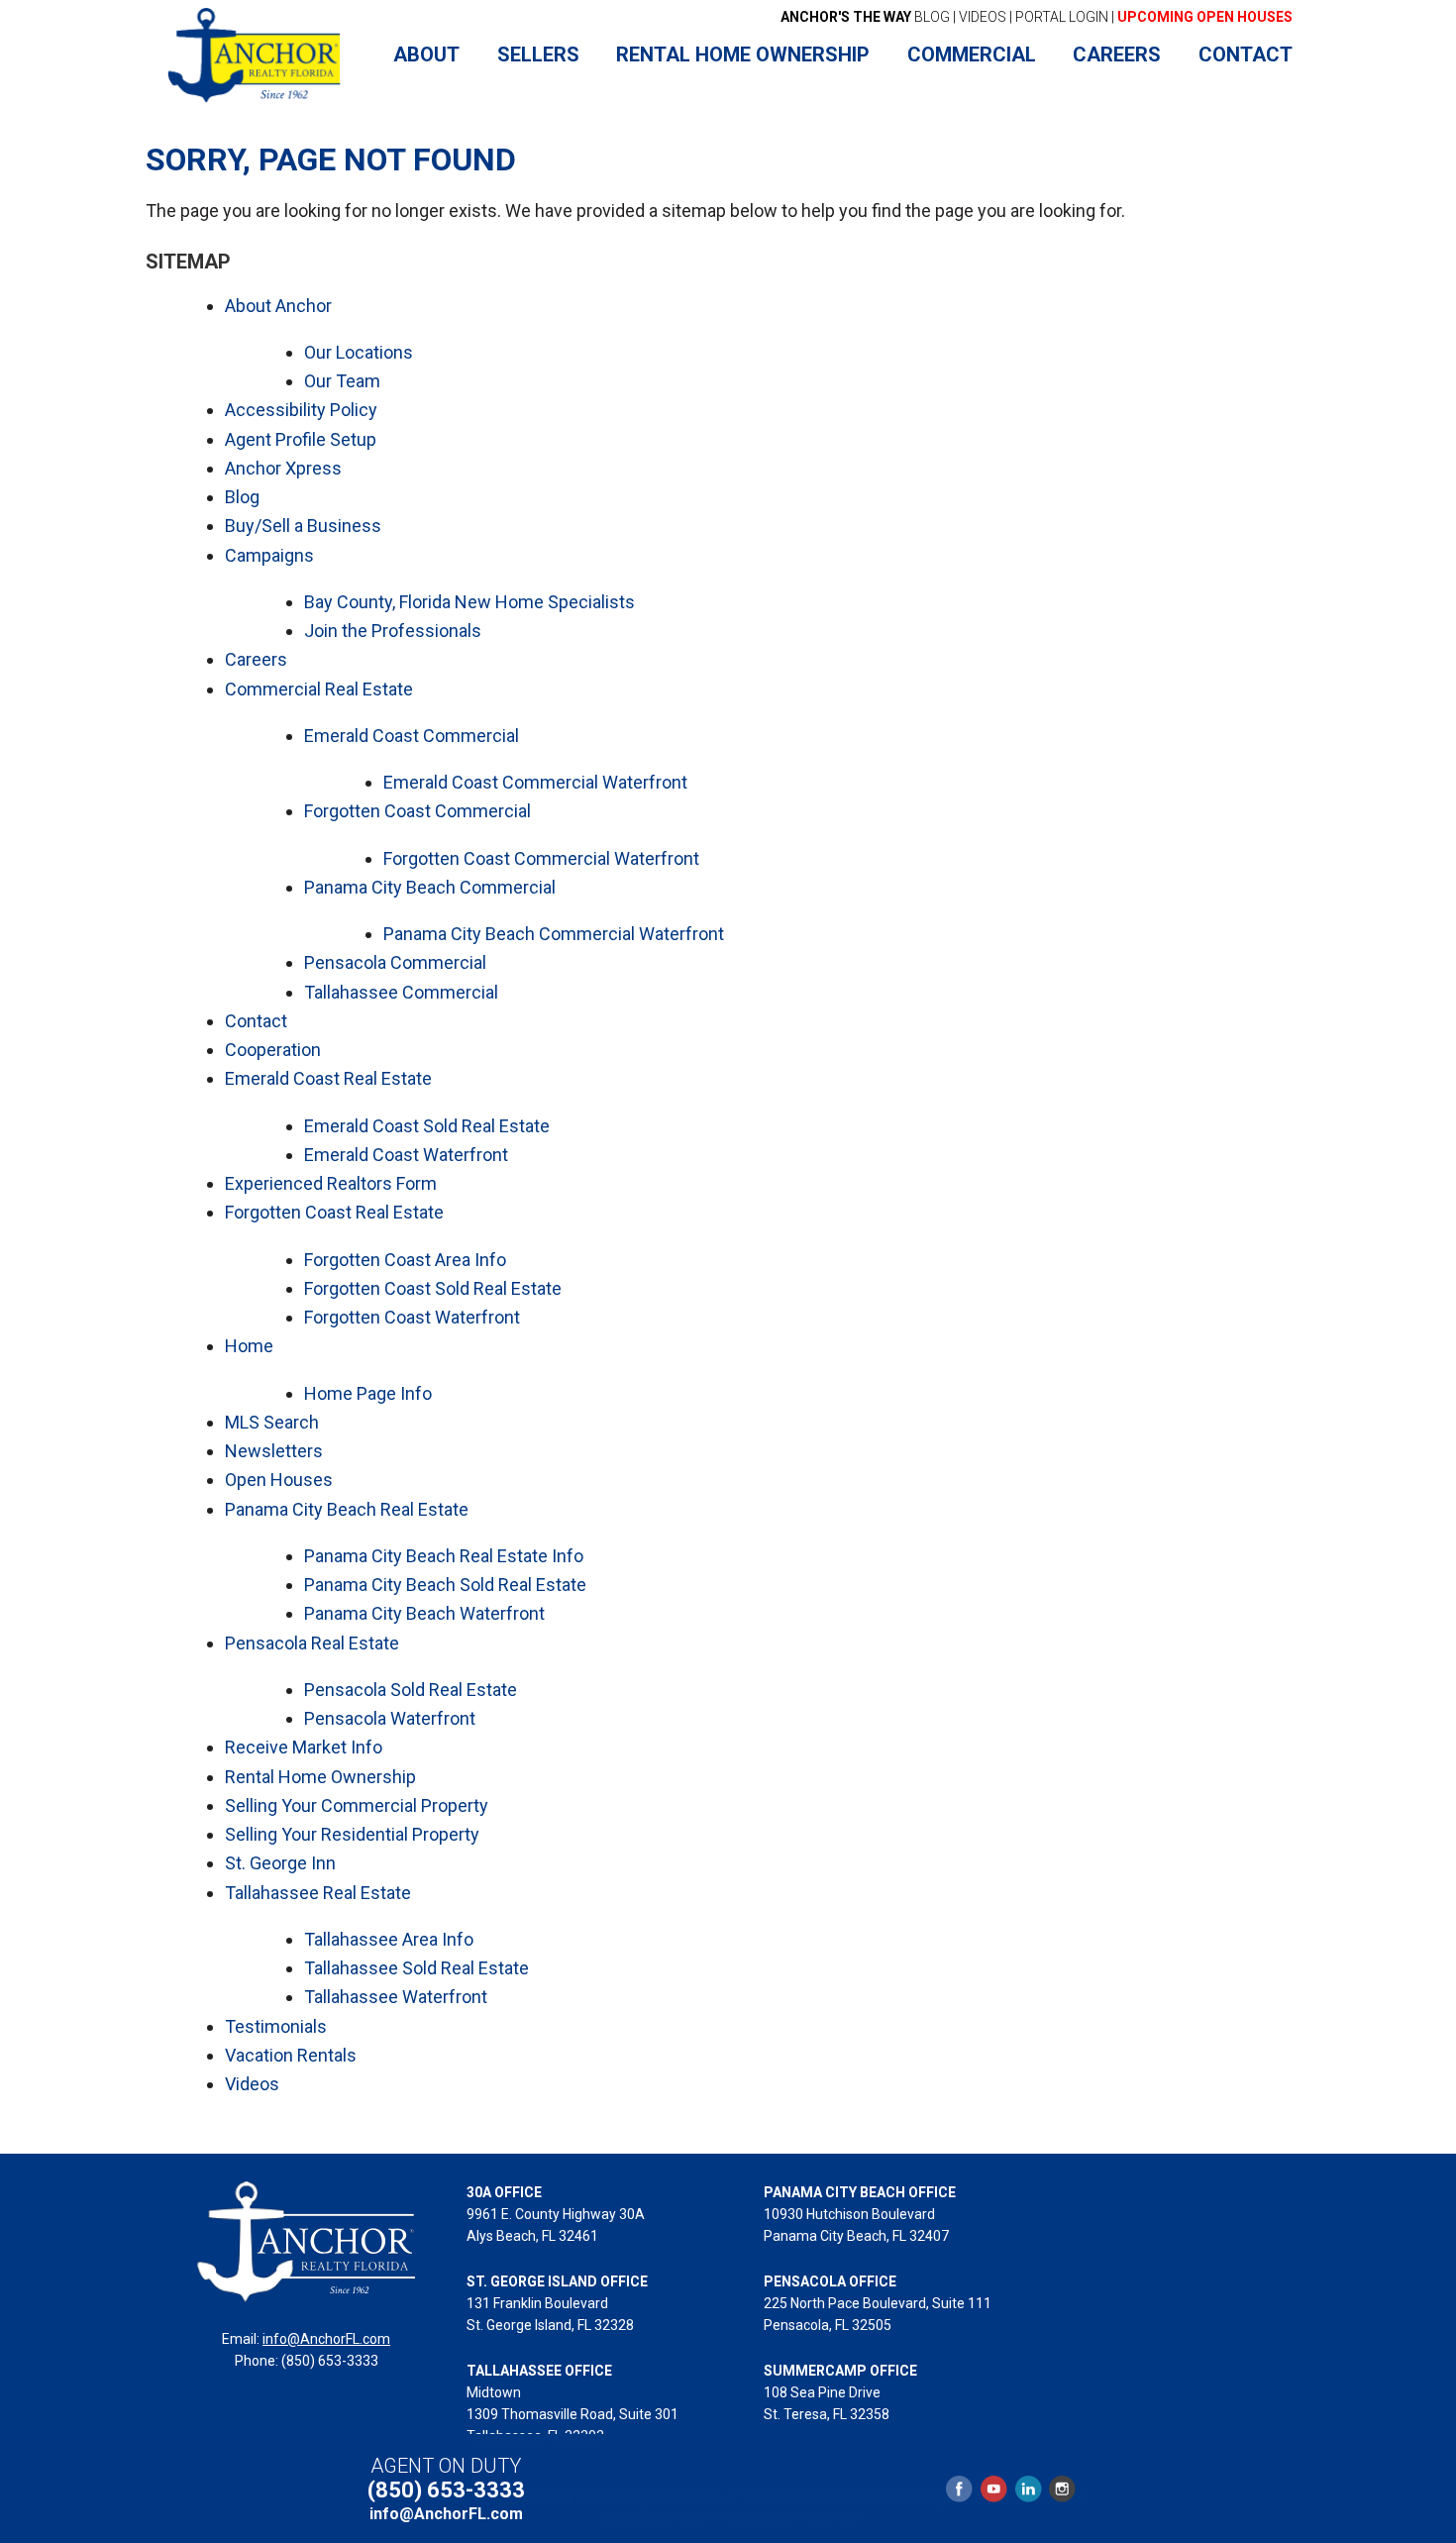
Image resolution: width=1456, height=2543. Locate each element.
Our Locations (359, 352)
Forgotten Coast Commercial (417, 811)
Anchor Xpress (283, 468)
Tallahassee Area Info (389, 1939)
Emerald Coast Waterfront (406, 1155)
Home (249, 1346)
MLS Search (272, 1422)
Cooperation (273, 1050)
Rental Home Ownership (320, 1777)
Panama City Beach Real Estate (347, 1509)
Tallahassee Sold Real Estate (416, 1968)
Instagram (1061, 2489)
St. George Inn (280, 1863)
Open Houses (279, 1480)
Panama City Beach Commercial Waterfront (554, 934)
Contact (256, 1021)
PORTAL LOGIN (1062, 17)
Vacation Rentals (291, 2055)
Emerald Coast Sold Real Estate (427, 1126)
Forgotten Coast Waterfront (412, 1317)
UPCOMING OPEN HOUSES (1205, 17)
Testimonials (276, 2026)
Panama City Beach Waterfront (424, 1613)
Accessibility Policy (301, 410)
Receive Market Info (304, 1747)
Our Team (342, 381)
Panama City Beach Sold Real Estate (445, 1585)
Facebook (960, 2489)
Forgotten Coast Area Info (405, 1260)
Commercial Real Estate (319, 689)
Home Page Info (368, 1393)
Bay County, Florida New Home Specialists (469, 602)
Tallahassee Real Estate (318, 1893)
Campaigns (269, 555)
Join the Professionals (393, 631)
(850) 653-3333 (446, 2490)
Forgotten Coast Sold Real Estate (433, 1288)
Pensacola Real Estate (312, 1643)
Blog (242, 497)
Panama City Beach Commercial (430, 887)
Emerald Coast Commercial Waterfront (535, 782)
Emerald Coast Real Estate (328, 1078)
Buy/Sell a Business (303, 526)
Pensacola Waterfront (390, 1718)
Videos (252, 2084)
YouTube (993, 2489)
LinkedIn (1028, 2489)
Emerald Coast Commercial (412, 736)
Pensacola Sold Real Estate (411, 1690)
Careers (256, 659)
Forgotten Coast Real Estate (334, 1212)
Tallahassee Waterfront (396, 1997)
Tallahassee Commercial (401, 992)
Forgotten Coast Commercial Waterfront (541, 858)
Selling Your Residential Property (352, 1834)
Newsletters (274, 1451)
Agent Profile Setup (301, 439)
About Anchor (278, 306)
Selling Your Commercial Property (357, 1805)
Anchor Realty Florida (255, 55)
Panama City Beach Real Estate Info (444, 1556)
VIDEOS (983, 17)
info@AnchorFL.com (326, 2339)
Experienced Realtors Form (331, 1183)
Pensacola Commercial (395, 962)
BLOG (865, 17)
